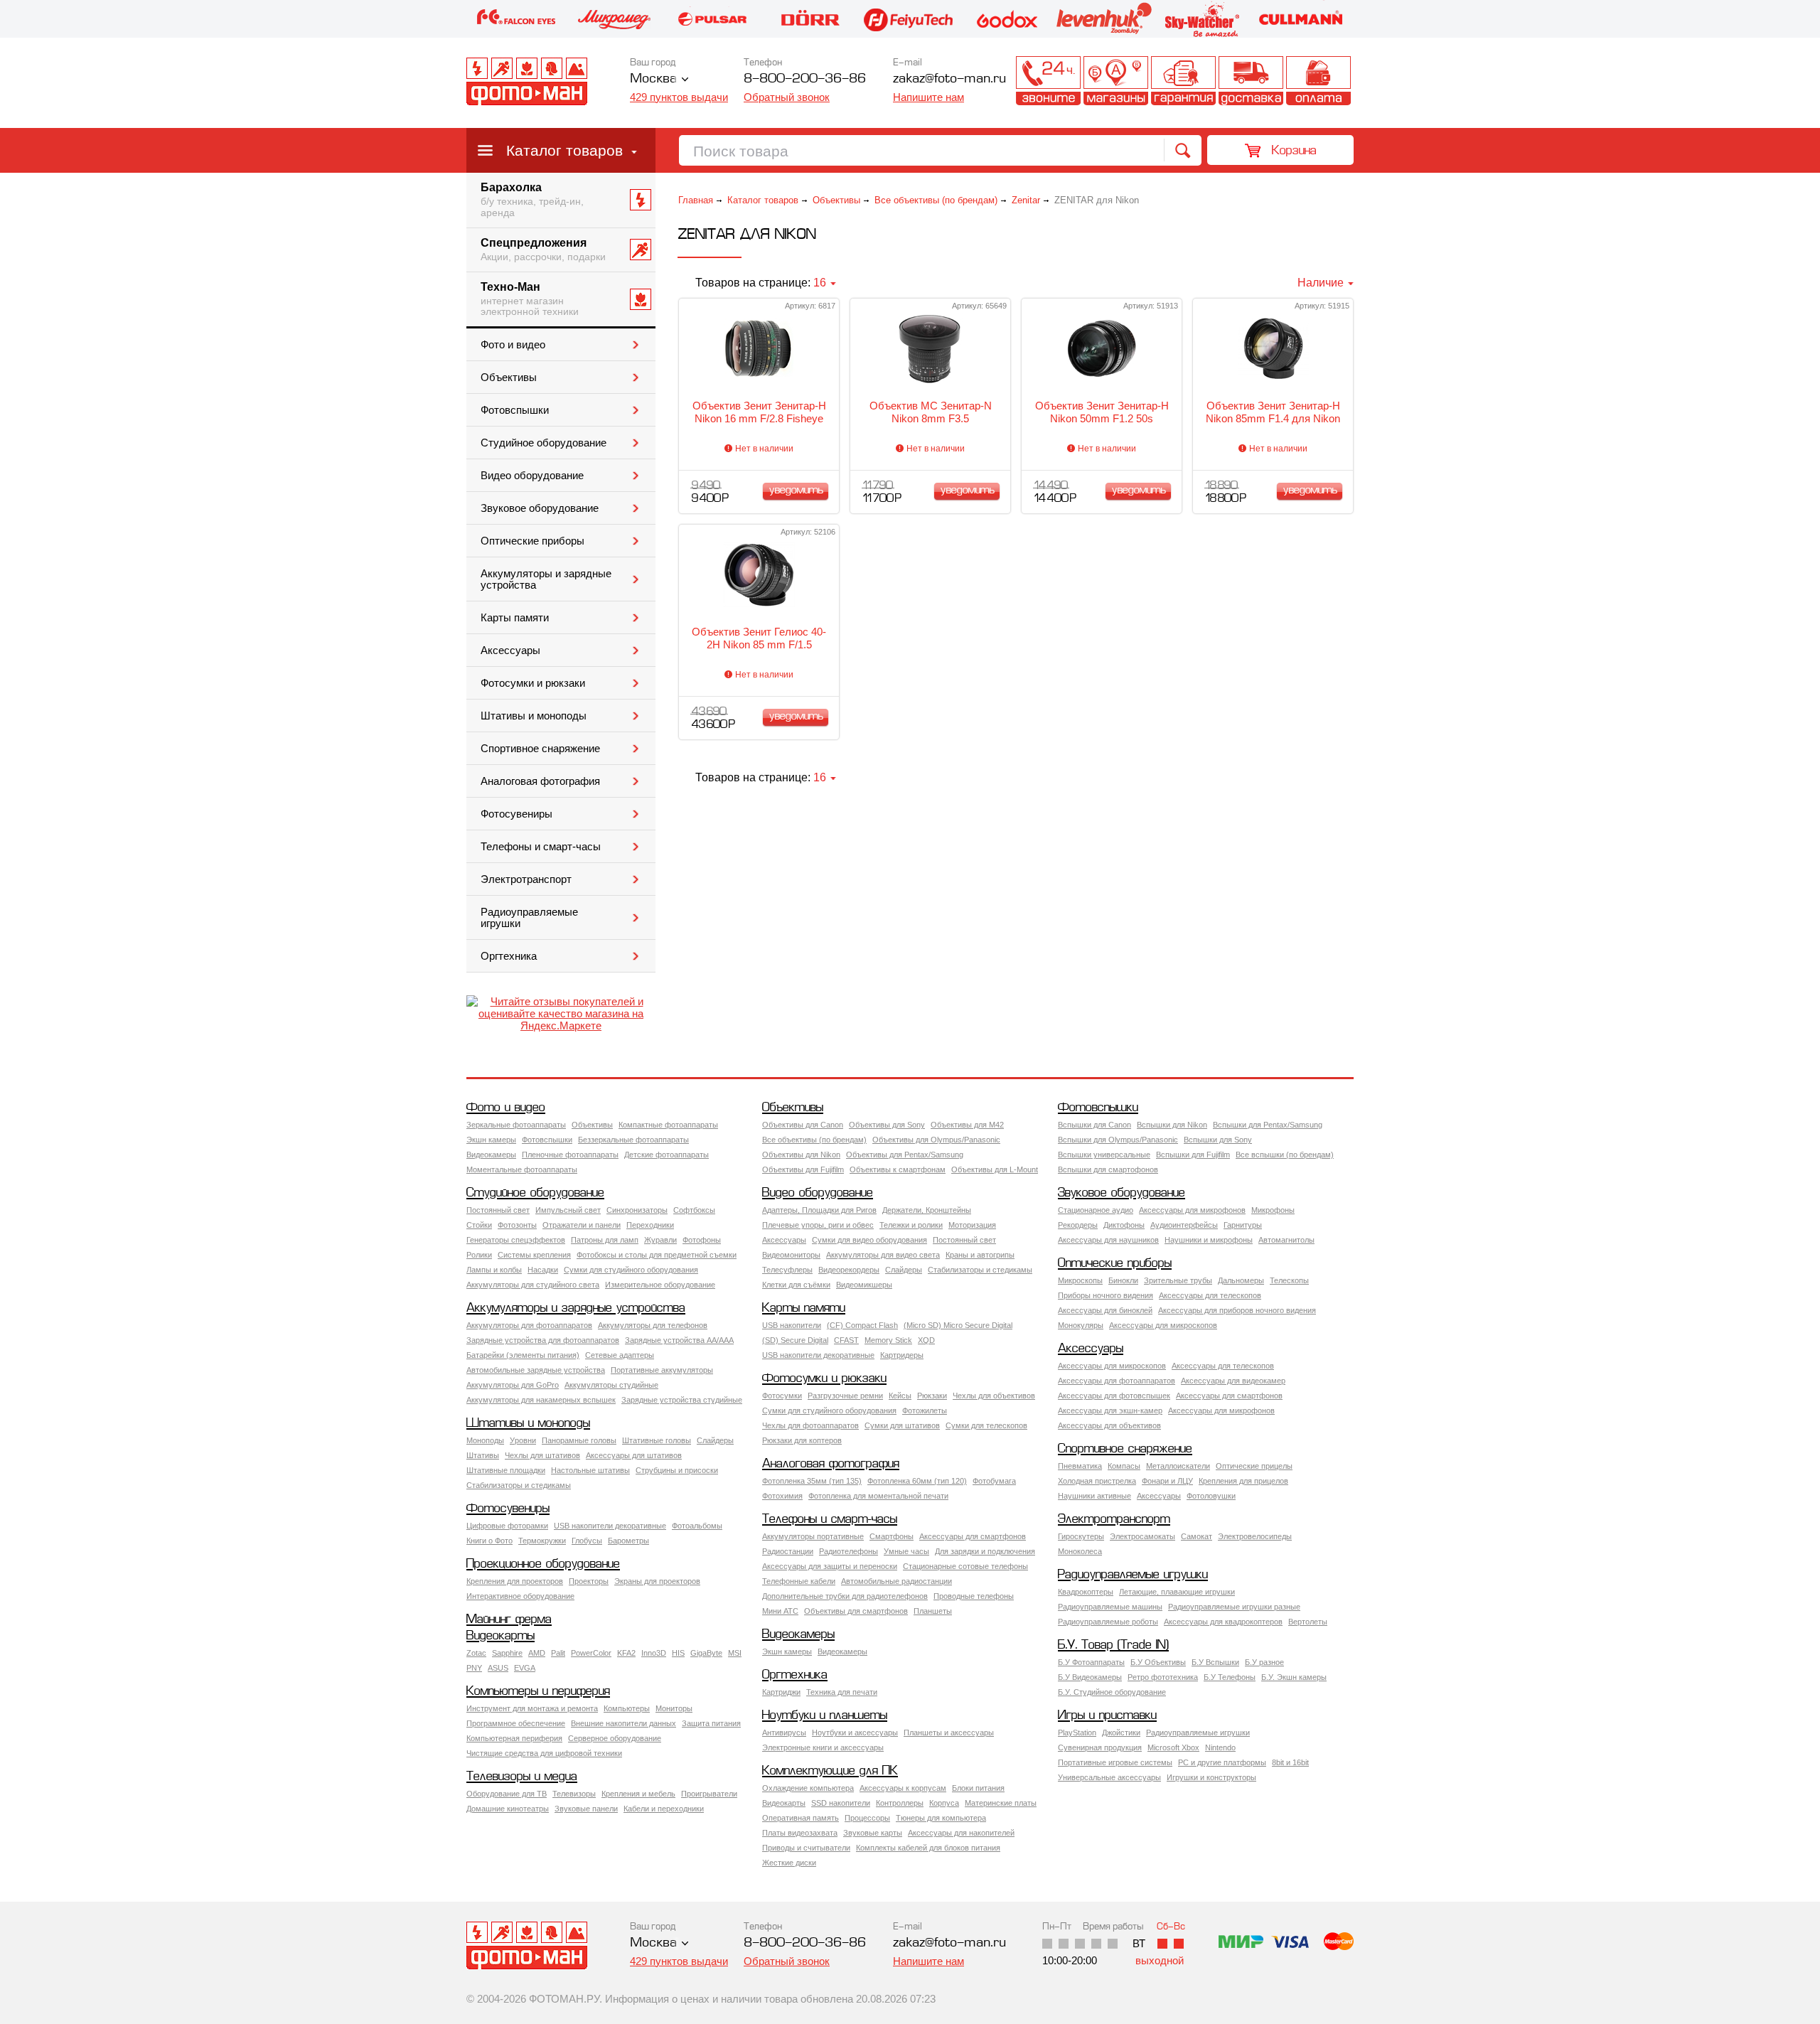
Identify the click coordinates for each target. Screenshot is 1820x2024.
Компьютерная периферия (514, 1738)
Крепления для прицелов (1243, 1481)
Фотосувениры (516, 814)
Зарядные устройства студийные (682, 1400)
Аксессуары (510, 650)
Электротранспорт (526, 879)
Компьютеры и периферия (538, 1692)
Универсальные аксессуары (1109, 1777)
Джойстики (1121, 1733)
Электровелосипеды (1255, 1536)
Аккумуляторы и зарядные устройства (546, 579)
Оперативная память (801, 1818)
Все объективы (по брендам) (936, 200)
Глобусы (587, 1541)
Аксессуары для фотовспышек (1114, 1396)
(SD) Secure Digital (795, 1340)
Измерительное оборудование (660, 1285)
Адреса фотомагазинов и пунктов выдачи (1116, 81)
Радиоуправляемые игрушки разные (1234, 1607)
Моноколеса (1080, 1551)
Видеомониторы (791, 1255)
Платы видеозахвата (800, 1833)
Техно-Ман (530, 299)
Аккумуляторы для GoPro (513, 1385)
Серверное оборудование (615, 1738)
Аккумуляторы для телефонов (653, 1325)
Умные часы (906, 1551)
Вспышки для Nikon (1172, 1125)
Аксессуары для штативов (634, 1455)
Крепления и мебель (638, 1794)
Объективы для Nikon (801, 1155)
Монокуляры (1081, 1325)
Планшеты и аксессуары (949, 1733)
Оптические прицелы (1254, 1466)
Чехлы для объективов (994, 1396)
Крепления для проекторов (515, 1581)
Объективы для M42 (967, 1125)
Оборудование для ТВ (507, 1794)
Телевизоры (574, 1794)
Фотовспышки (515, 410)
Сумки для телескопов (986, 1425)
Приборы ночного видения (1106, 1295)
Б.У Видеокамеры (1090, 1677)
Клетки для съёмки (796, 1285)
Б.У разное (1264, 1662)
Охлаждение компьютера (808, 1788)
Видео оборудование (532, 476)
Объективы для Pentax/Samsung (905, 1155)
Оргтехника (509, 956)
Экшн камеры (491, 1140)
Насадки (543, 1270)
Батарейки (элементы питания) (523, 1355)
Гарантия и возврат (1183, 81)
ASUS (498, 1668)
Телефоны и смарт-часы (541, 847)
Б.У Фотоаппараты (1091, 1662)
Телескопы (1289, 1280)
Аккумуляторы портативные (813, 1536)
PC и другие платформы (1222, 1762)
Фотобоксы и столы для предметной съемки (657, 1255)
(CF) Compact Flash (862, 1325)
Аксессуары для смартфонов (1229, 1396)
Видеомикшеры (864, 1285)
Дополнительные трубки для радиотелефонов (845, 1596)
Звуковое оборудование (540, 508)
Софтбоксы (694, 1210)
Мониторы (674, 1708)
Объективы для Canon (803, 1125)
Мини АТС (780, 1611)
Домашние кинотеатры (508, 1809)
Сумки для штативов (902, 1425)
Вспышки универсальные (1104, 1155)
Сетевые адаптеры (620, 1355)
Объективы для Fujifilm (803, 1169)
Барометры (628, 1541)
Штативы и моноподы (534, 716)
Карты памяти (515, 618)
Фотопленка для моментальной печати (878, 1496)
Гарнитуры (1243, 1225)
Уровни (523, 1440)
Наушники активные (1094, 1496)
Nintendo (1220, 1747)
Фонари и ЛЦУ (1167, 1481)
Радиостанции (788, 1551)
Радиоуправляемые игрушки (529, 918)
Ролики (479, 1255)
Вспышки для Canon (1094, 1125)
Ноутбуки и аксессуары (855, 1733)
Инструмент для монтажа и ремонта (532, 1708)
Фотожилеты (925, 1410)
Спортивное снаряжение (540, 749)
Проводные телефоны (974, 1596)
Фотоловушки (1211, 1496)
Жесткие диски (789, 1863)
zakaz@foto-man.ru (949, 79)
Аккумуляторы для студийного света (533, 1285)
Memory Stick (888, 1340)
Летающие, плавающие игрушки (1177, 1592)
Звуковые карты (873, 1833)
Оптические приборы (532, 541)
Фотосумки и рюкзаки (533, 683)
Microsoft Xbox (1173, 1747)
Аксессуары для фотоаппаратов (1117, 1381)
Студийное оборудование (544, 443)
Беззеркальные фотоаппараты (633, 1140)
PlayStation (1077, 1733)
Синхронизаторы (637, 1210)
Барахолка (532, 200)
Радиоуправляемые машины (1110, 1607)
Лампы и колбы (494, 1270)
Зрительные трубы (1178, 1280)
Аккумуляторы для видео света (883, 1255)
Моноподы (485, 1440)
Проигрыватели (709, 1794)
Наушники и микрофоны (1209, 1240)
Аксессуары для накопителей (961, 1833)
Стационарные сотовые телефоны (965, 1566)
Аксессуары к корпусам (903, 1788)
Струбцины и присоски (677, 1470)
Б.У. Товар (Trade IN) (1113, 1645)
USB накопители (792, 1325)
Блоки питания (978, 1788)
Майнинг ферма (509, 1620)
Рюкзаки (932, 1396)
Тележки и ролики (911, 1225)
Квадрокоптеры (1086, 1592)
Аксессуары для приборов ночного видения (1237, 1310)
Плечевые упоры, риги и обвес (818, 1225)
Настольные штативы (590, 1470)
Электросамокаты (1142, 1536)
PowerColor (591, 1653)
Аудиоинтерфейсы (1184, 1225)
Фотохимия (782, 1496)
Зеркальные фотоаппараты (516, 1125)
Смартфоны (892, 1536)
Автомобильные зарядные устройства (536, 1370)
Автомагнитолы (1286, 1240)
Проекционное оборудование (543, 1564)
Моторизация (972, 1225)
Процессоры (867, 1818)
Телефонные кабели (799, 1581)
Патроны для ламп (605, 1240)
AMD (537, 1653)
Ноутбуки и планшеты (825, 1716)
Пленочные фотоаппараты (570, 1155)
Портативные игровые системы (1115, 1762)
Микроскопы (1080, 1280)
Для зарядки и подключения (985, 1551)
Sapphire (507, 1653)
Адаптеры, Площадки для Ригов (819, 1210)
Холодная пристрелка (1097, 1481)
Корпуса (944, 1803)
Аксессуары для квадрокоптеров (1223, 1622)
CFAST (846, 1340)
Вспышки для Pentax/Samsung (1268, 1125)
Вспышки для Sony (1218, 1140)
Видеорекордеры (849, 1270)
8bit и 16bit (1290, 1762)
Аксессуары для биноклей (1105, 1310)
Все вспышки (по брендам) (1285, 1155)
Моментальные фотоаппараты (522, 1169)
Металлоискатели (1178, 1466)
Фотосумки (782, 1396)
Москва (653, 79)
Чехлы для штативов (542, 1455)
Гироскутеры (1081, 1536)
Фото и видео (513, 345)
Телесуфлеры (787, 1270)
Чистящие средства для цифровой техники (544, 1753)
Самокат (1197, 1536)
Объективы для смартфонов (856, 1611)
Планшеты (933, 1611)
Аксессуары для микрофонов (1192, 1210)
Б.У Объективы (1158, 1662)
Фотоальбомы (697, 1526)
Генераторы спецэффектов (516, 1240)
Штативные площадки (506, 1470)
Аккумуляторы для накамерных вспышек (541, 1400)
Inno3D (654, 1653)
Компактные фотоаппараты (668, 1125)
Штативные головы (657, 1440)
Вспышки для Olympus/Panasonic (1118, 1140)
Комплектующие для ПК (830, 1771)
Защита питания (711, 1723)
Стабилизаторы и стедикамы (980, 1270)
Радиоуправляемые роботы (1108, 1622)
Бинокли (1123, 1280)
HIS (678, 1653)
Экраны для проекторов (657, 1581)
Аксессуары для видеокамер (1233, 1381)
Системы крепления (534, 1255)
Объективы (509, 378)
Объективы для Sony (887, 1125)
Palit (558, 1653)
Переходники (650, 1225)
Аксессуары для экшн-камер (1110, 1410)
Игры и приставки (1107, 1716)
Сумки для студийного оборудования (631, 1270)
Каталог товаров (564, 150)
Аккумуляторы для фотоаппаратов (529, 1325)
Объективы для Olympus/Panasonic (936, 1140)
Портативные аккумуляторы (662, 1370)
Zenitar (1026, 200)
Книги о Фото (489, 1541)
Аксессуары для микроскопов (1163, 1325)
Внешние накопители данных (623, 1723)
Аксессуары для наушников (1108, 1240)
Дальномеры (1241, 1280)
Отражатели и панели (582, 1225)
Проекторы (589, 1581)
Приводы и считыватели (806, 1848)
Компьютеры (627, 1708)
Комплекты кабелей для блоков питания (928, 1848)
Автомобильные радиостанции (896, 1581)
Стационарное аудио (1096, 1210)
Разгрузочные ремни (845, 1396)
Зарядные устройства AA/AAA (679, 1340)
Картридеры (902, 1355)
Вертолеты (1308, 1622)
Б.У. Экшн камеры (1294, 1677)
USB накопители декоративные (818, 1355)
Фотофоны (702, 1240)
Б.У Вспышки (1215, 1662)
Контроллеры (900, 1803)
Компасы (1124, 1466)
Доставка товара (1251, 81)
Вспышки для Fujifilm (1193, 1155)
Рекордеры (1078, 1225)
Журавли (660, 1240)
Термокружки (542, 1541)
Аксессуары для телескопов (1210, 1295)
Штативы (483, 1455)
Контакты (1048, 81)
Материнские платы (1001, 1803)
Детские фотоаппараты (667, 1155)
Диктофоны (1124, 1225)
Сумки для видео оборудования (869, 1240)
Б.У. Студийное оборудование (1112, 1692)
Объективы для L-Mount (995, 1169)
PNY (474, 1668)
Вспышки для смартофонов (1108, 1169)
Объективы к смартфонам (898, 1169)
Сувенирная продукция (1100, 1747)
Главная (696, 200)
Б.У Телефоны (1230, 1677)
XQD (926, 1340)
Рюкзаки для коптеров (802, 1440)
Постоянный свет (498, 1210)
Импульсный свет (568, 1210)
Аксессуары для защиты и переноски (830, 1566)
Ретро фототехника (1163, 1677)
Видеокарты (500, 1636)
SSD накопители (841, 1803)
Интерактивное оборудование (520, 1596)
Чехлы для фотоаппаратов (810, 1425)
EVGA (525, 1668)
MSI (735, 1653)
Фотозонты (517, 1225)
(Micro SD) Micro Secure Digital (958, 1325)
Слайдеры (904, 1270)
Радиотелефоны (849, 1551)
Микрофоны (1273, 1210)
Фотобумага (994, 1481)
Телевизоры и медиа (522, 1777)
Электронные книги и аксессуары (823, 1747)
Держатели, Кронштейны (927, 1210)
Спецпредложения (543, 250)
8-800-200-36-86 (805, 79)
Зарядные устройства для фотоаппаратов (543, 1340)
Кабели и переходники (664, 1809)
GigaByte (706, 1653)
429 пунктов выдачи (679, 97)
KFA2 (626, 1653)
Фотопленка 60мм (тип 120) (917, 1481)
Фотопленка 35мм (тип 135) (812, 1481)
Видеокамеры (491, 1155)
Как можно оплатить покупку (1318, 81)
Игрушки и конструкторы (1211, 1777)
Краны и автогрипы (980, 1255)
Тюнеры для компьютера (941, 1818)
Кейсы (900, 1396)
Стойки (479, 1225)
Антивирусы (784, 1733)
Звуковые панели (586, 1809)
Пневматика (1080, 1466)
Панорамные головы (579, 1440)
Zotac (476, 1653)
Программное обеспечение (516, 1723)
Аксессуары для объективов (1109, 1425)
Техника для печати (842, 1692)
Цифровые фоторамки (507, 1526)
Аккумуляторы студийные (611, 1385)
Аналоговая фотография (540, 781)
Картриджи (781, 1692)
